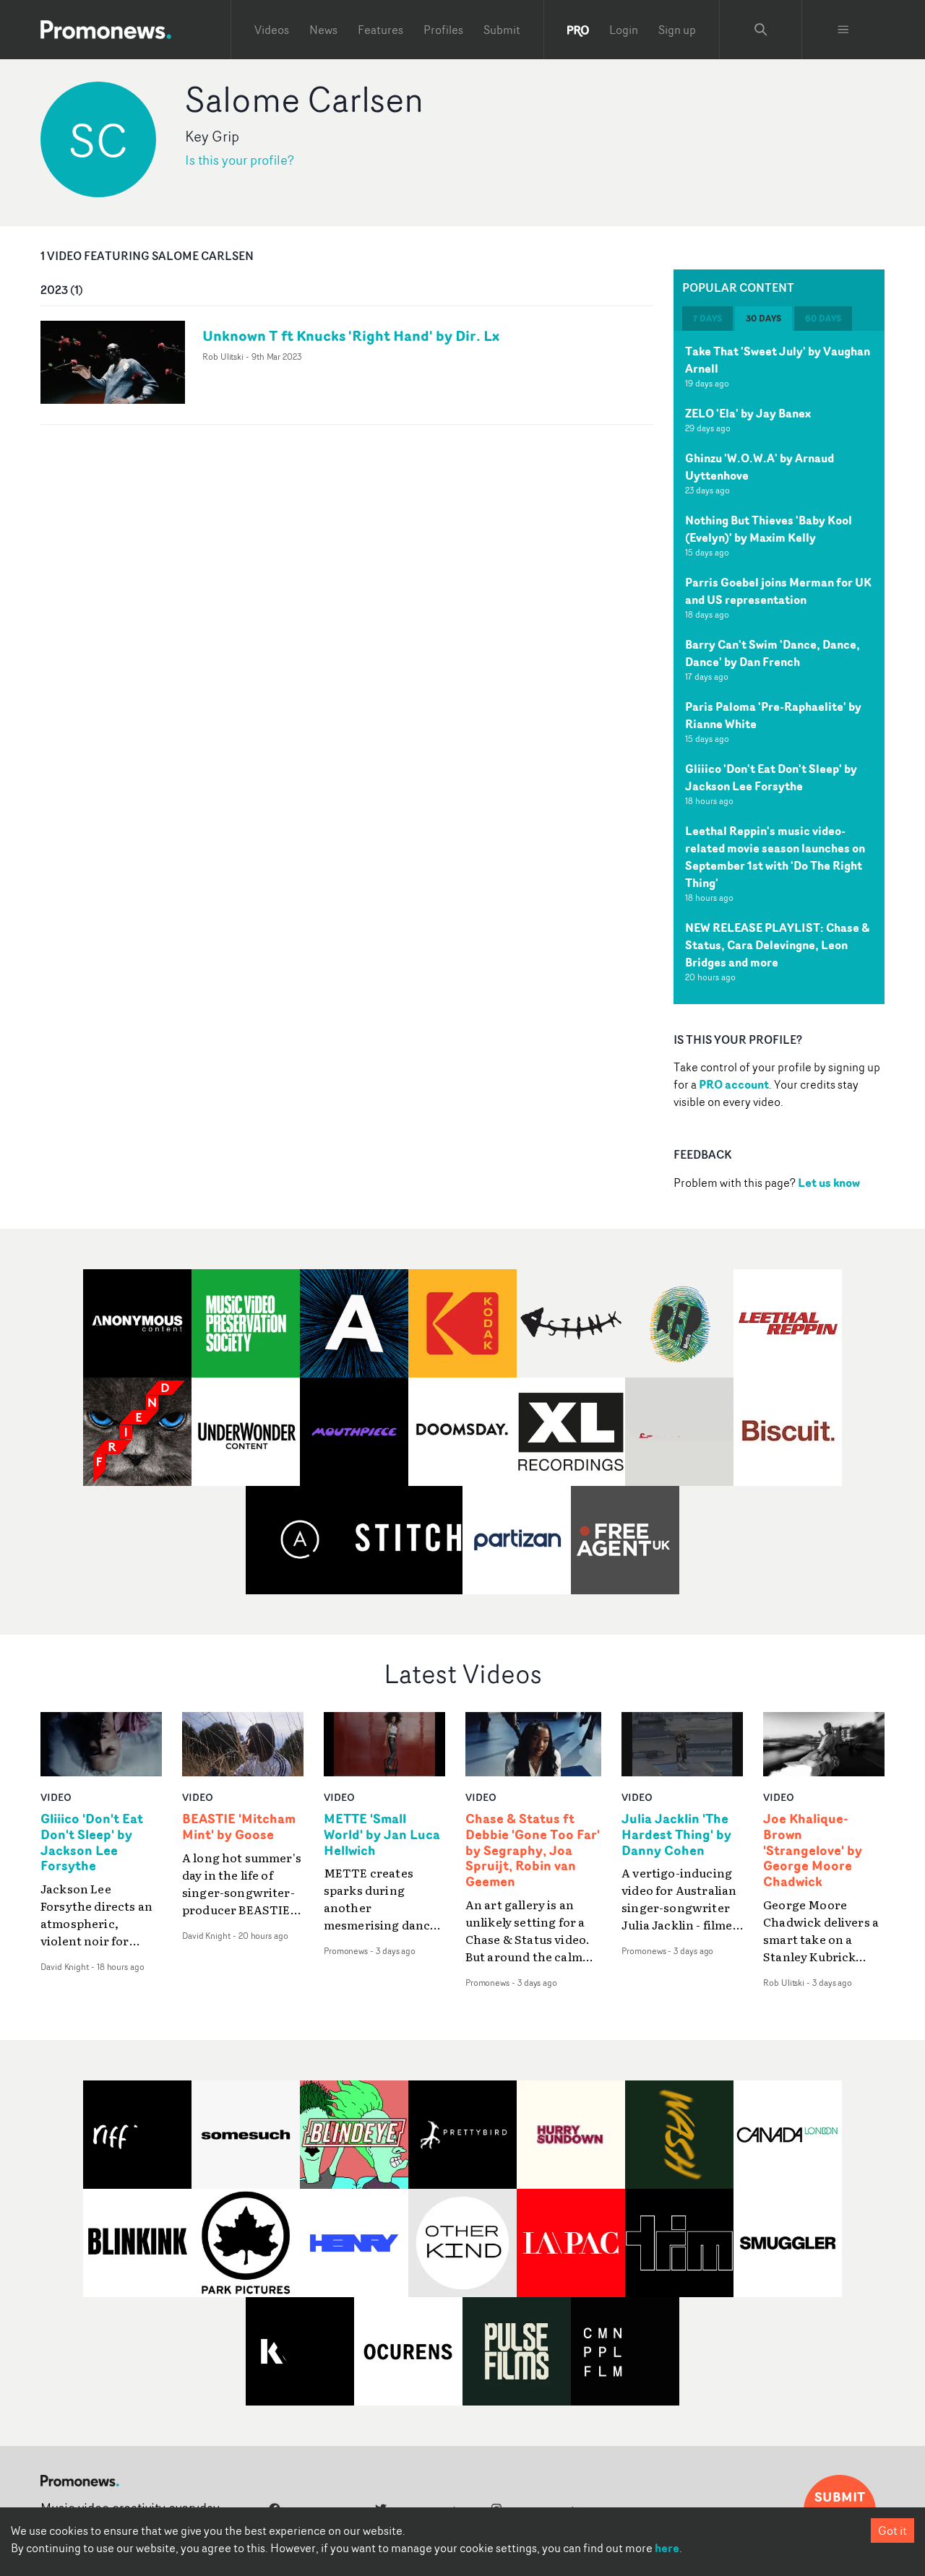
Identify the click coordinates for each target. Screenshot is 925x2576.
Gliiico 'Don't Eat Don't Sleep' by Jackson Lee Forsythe (771, 777)
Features (380, 30)
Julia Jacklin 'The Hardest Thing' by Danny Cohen (676, 1835)
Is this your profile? (240, 160)
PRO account (734, 1084)
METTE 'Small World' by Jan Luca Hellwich (382, 1835)
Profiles (443, 30)
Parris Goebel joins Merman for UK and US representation (778, 591)
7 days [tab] (707, 318)
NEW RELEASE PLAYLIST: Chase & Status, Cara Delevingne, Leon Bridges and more (777, 945)
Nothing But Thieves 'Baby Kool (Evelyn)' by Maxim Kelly (769, 529)
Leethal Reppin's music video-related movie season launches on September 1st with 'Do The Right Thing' (775, 857)
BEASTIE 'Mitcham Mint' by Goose (239, 1827)
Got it (892, 2530)
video (56, 1797)
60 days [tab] (823, 318)
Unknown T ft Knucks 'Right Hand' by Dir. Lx (351, 336)
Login (624, 30)
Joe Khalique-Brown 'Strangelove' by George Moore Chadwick (813, 1850)
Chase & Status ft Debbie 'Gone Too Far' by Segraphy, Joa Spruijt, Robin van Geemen (533, 1850)
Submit (502, 30)
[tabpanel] (779, 667)
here (667, 2548)
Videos (272, 30)
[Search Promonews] (761, 30)
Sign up (677, 30)
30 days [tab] (763, 318)
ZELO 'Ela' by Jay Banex (748, 413)
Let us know (829, 1183)
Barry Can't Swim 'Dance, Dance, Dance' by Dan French (773, 653)
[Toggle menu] (843, 30)
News (323, 30)
